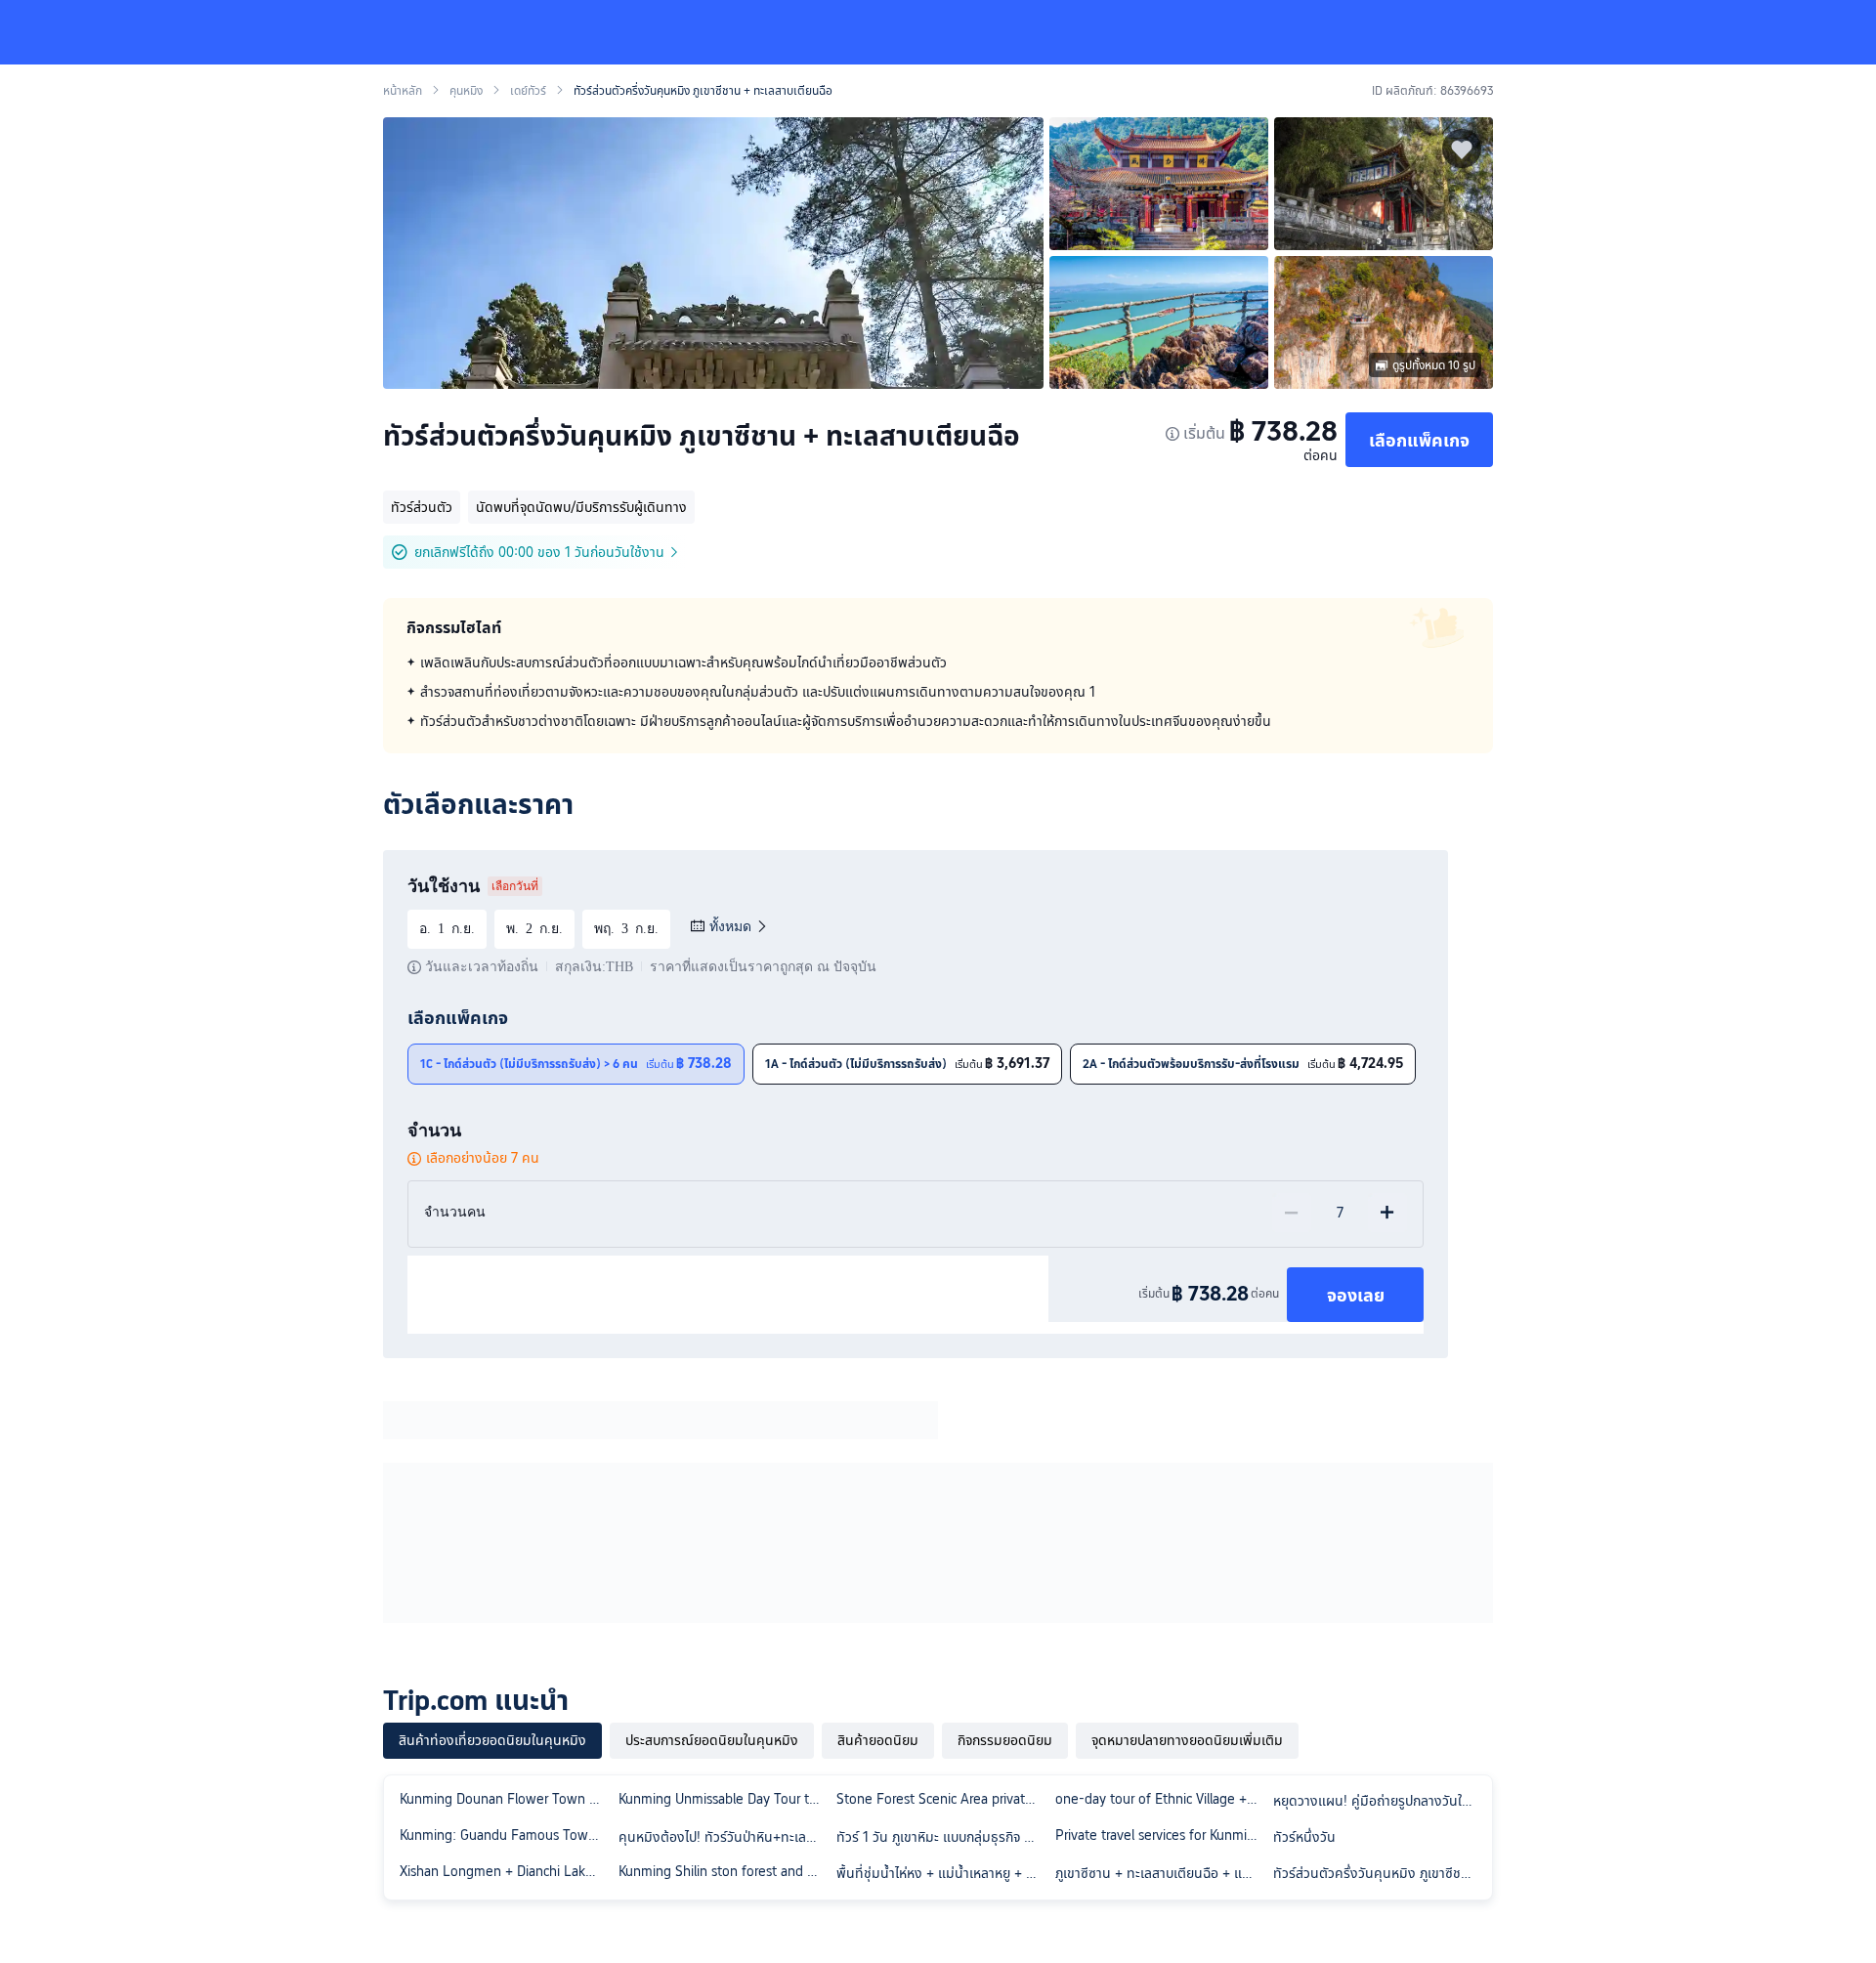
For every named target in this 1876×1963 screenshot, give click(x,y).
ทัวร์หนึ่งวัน (1304, 1837)
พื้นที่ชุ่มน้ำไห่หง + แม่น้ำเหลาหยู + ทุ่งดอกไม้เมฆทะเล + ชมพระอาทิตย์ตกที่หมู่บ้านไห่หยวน (942, 1873)
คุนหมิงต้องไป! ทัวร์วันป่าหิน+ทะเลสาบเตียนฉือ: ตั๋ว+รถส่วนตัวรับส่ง (724, 1837)
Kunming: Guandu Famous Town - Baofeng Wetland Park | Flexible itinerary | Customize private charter (505, 1835)
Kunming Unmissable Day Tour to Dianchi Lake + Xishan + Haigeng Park (724, 1799)
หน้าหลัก (403, 91)
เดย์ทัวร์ (528, 91)
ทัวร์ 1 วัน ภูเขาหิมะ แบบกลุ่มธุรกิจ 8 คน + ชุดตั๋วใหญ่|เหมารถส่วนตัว (942, 1837)
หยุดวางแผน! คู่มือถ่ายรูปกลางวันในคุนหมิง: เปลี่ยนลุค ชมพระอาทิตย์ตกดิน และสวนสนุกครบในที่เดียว (1379, 1801)
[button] (1726, 32)
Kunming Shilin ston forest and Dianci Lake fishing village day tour (724, 1871)
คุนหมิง (466, 91)
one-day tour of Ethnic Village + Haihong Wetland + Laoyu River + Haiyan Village (1161, 1799)
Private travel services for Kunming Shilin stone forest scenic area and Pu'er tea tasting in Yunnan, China (1161, 1835)
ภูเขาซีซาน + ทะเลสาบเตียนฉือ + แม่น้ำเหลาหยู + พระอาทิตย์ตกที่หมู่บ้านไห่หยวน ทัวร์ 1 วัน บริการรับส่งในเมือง (1161, 1873)
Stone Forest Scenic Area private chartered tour (942, 1799)
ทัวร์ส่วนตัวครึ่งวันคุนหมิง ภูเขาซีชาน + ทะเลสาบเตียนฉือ (1379, 1873)
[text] (938, 692)
